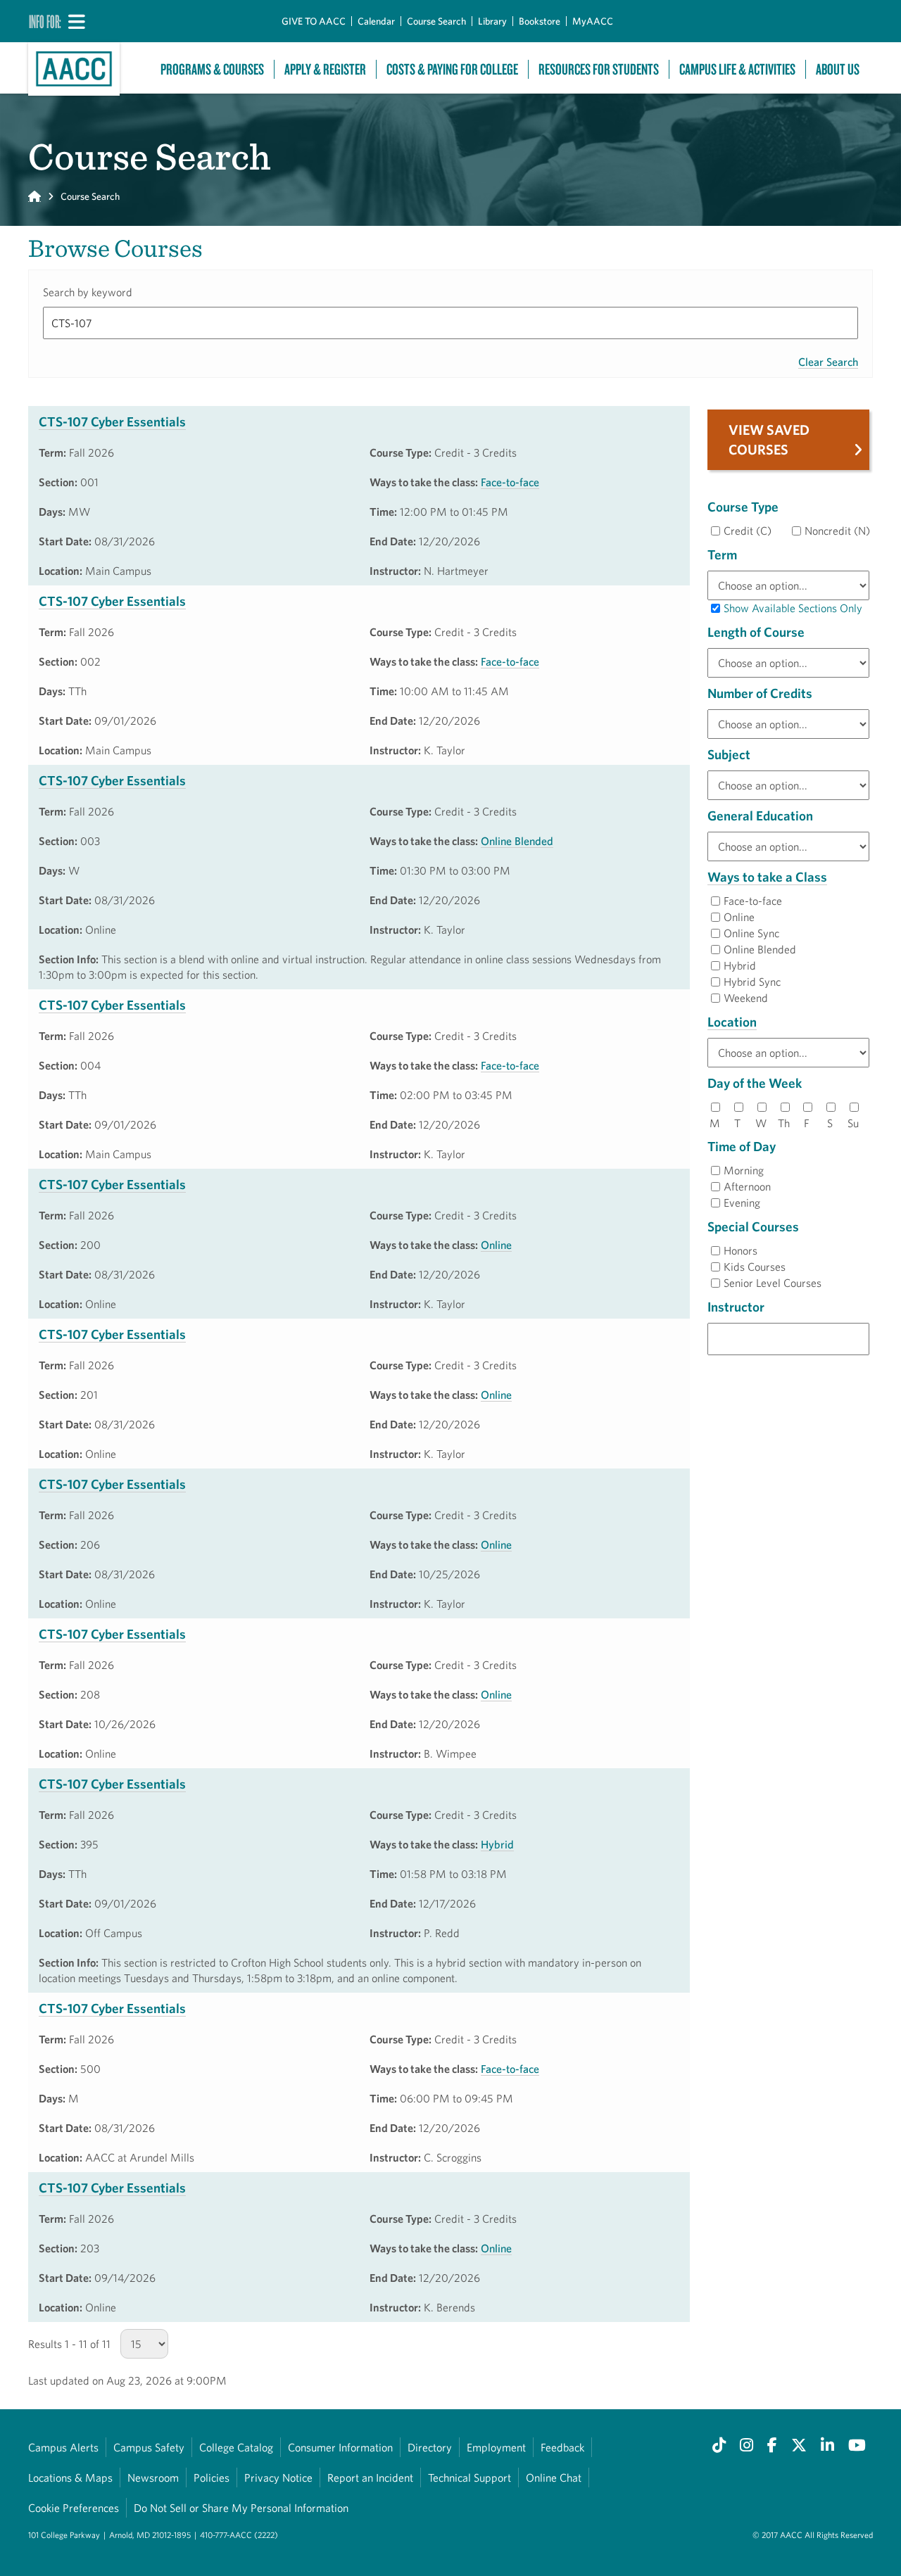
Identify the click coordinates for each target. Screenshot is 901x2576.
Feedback (562, 2447)
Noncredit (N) (837, 531)
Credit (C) (748, 531)
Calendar (376, 21)
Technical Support (470, 2477)
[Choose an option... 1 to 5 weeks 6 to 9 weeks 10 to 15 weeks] (788, 663)
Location (732, 1022)
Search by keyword (88, 292)
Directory (430, 2447)
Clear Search (828, 362)
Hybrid (497, 1844)
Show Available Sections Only (793, 608)
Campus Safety (149, 2447)
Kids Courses (755, 1267)
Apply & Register (325, 69)
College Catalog (236, 2447)
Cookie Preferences (74, 2508)
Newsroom (153, 2477)
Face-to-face (510, 482)
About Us (838, 69)
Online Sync (751, 933)
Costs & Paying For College (452, 69)
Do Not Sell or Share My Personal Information (241, 2508)
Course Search (436, 21)
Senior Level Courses (773, 1283)
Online (496, 1245)
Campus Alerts (63, 2447)
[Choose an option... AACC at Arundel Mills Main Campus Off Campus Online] (788, 1053)
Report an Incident (370, 2477)
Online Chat (554, 2477)
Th (784, 1123)
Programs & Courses (212, 69)
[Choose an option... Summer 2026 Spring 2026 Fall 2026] (788, 585)
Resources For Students (599, 69)
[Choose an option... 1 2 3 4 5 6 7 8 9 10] (788, 724)
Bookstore (540, 21)
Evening (742, 1203)
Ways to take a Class (767, 877)
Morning (744, 1170)
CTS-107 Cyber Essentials (112, 421)
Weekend (746, 998)
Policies (212, 2477)
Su (853, 1123)
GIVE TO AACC (314, 21)
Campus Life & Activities (737, 69)
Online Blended (517, 841)
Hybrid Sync (752, 982)
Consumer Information (340, 2447)
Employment (496, 2447)
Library (492, 21)
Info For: (45, 21)
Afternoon (747, 1186)
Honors (741, 1250)
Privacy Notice (278, 2477)
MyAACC (593, 21)
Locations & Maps (70, 2477)
